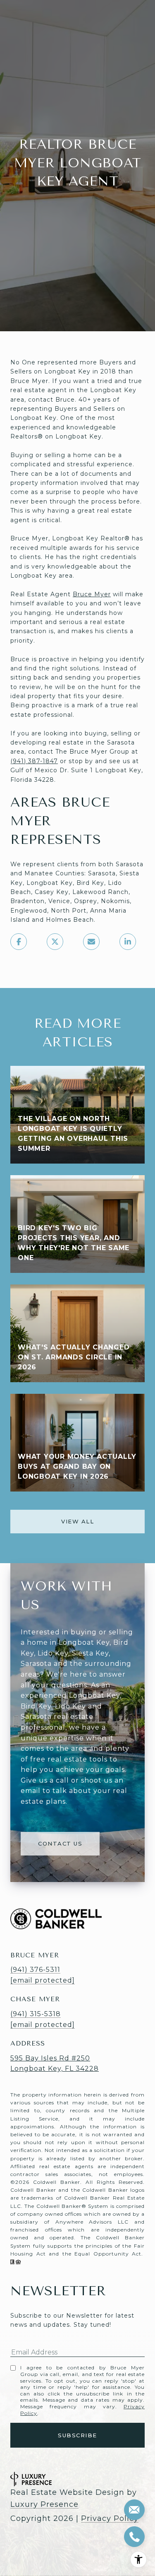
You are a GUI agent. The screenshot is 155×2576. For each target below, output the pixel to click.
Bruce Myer (92, 594)
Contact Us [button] (60, 1843)
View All (77, 1521)
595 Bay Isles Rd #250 (50, 2058)
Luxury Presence (44, 2504)
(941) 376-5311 (35, 1970)
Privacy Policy (110, 2518)
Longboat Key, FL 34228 (55, 2069)
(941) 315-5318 (36, 2014)
